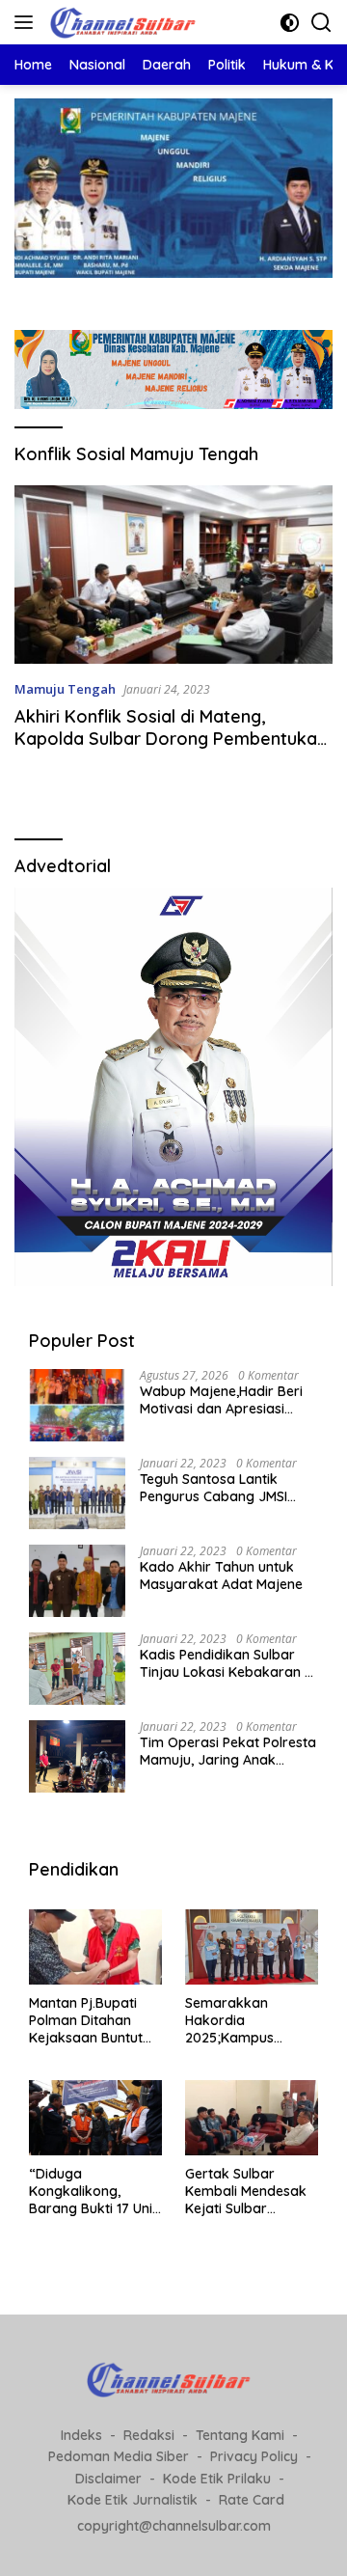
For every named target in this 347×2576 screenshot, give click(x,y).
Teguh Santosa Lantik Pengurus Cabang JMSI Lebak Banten (214, 1488)
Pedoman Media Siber (119, 2456)
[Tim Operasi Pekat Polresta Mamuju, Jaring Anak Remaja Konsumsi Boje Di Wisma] (77, 1756)
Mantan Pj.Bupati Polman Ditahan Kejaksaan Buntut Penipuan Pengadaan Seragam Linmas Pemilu (86, 2021)
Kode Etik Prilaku (217, 2479)
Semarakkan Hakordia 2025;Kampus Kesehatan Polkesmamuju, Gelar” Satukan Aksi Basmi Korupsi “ (249, 2021)
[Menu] (27, 22)
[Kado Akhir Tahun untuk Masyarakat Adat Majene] (77, 1581)
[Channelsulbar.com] (125, 22)
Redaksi (149, 2435)
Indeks (81, 2435)
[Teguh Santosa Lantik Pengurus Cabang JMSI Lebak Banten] (77, 1493)
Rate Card (252, 2500)
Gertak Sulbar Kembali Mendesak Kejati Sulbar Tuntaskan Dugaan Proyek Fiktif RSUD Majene (246, 2192)
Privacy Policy (254, 2456)
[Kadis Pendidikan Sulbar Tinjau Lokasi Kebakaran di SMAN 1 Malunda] (77, 1669)
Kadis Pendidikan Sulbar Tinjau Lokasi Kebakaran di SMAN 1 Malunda (228, 1663)
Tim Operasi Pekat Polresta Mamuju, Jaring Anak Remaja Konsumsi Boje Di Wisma (228, 1751)
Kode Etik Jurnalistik (133, 2500)
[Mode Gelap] (290, 23)
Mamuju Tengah (65, 689)
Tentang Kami (240, 2435)
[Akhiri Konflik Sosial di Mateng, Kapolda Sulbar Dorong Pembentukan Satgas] (173, 575)
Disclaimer (108, 2479)
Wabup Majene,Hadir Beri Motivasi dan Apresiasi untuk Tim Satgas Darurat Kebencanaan (224, 1400)
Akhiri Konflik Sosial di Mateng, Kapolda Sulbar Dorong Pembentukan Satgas (171, 739)
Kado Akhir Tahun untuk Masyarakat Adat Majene (221, 1576)
